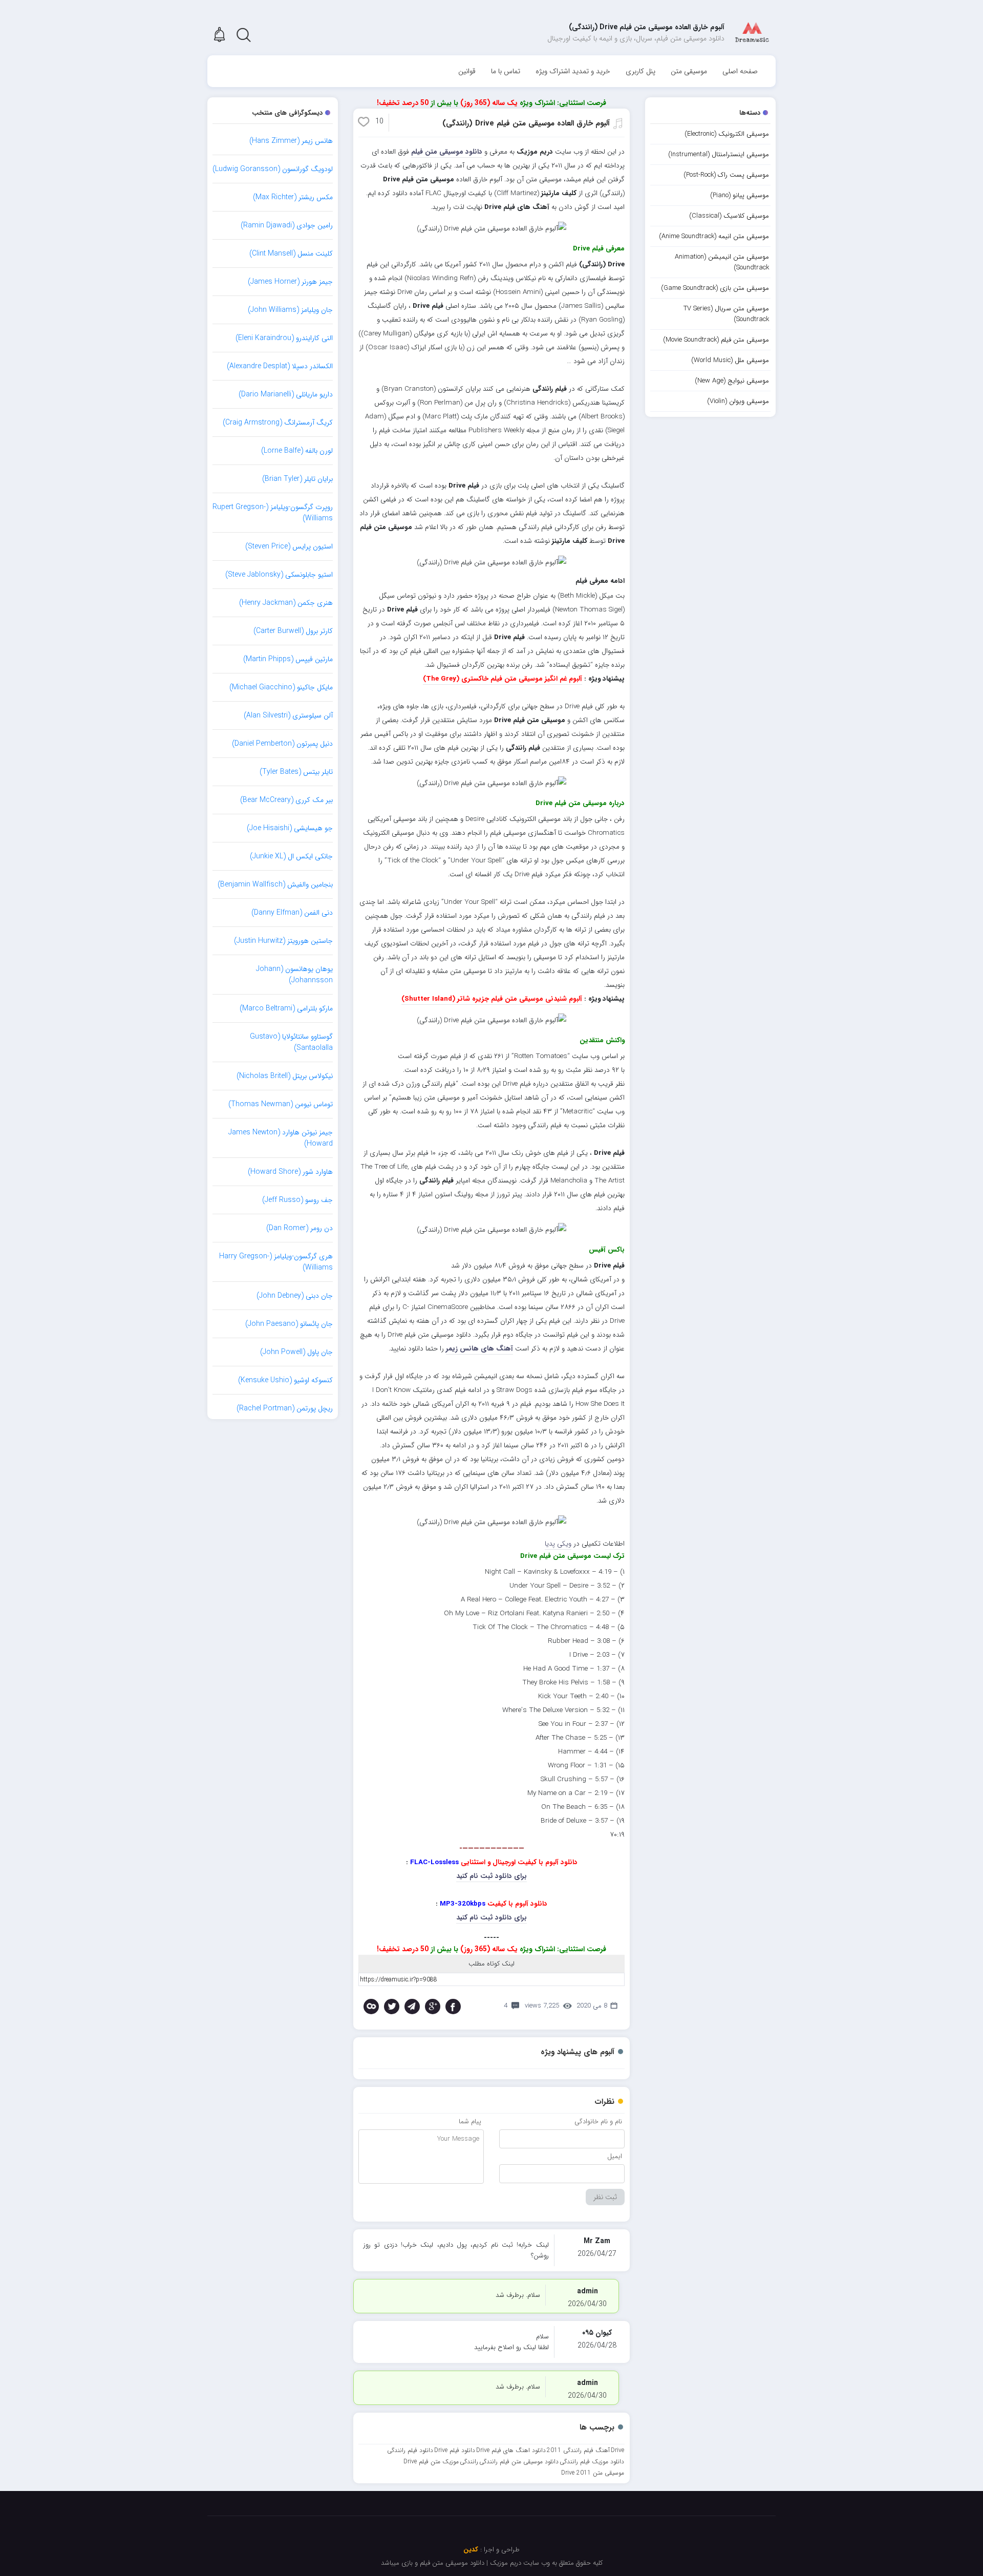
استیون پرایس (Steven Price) (289, 546)
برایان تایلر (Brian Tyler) (297, 479)
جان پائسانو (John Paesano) (289, 1324)
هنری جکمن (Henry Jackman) (286, 603)
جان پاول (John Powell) (296, 1352)
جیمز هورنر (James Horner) (290, 282)
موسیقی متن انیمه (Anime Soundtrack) (714, 236)
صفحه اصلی (740, 71)
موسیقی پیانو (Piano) (740, 195)
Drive (617, 2450)
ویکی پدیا (558, 1544)
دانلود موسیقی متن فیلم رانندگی (519, 2462)
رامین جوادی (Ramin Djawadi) (287, 225)
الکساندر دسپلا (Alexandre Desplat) (280, 366)
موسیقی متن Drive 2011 (593, 2473)
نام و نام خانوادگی (598, 2121)
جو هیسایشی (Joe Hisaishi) (290, 828)
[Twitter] (392, 2007)
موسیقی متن (689, 71)
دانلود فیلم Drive (455, 2450)
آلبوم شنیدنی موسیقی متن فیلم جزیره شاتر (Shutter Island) (492, 999)
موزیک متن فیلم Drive (431, 2462)
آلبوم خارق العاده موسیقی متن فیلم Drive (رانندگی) (526, 123)
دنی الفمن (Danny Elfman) (292, 913)
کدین (471, 2550)
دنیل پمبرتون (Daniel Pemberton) (282, 744)
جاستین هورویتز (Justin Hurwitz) (283, 941)
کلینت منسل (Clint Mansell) (291, 254)
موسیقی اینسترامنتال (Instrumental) (719, 154)
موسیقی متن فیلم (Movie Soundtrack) (716, 340)
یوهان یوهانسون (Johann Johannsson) (294, 975)
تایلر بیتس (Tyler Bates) (296, 772)
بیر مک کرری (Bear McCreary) (286, 800)
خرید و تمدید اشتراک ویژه (573, 71)
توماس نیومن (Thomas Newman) (281, 1104)
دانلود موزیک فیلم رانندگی (592, 2462)
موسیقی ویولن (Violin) (738, 401)
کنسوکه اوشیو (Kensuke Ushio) (285, 1380)
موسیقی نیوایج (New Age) (732, 381)
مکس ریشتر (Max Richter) (293, 197)
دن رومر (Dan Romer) (300, 1228)
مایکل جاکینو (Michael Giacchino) (281, 687)
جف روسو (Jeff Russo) (297, 1200)
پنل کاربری (640, 71)
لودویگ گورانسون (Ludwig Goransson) (273, 169)
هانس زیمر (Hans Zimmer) (291, 141)
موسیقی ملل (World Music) (730, 360)
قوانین (467, 71)
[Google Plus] (433, 2007)
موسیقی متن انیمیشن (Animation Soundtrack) (722, 262)
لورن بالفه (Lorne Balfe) (297, 451)
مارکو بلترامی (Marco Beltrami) (286, 1008)
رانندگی (469, 2462)
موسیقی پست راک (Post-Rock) (726, 175)
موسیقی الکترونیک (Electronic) (727, 134)
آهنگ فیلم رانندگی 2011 (578, 2450)
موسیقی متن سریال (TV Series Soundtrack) (726, 314)
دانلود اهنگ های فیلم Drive (511, 2450)
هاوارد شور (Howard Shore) (290, 1172)
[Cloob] (371, 2007)
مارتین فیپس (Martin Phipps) (288, 659)
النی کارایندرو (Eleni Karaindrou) (284, 338)
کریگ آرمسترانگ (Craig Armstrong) (278, 423)
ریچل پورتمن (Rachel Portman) (285, 1408)
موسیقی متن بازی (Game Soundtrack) (715, 288)
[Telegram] (412, 2007)
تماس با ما (506, 71)
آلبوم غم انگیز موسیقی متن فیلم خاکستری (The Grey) (503, 679)
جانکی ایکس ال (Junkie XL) (291, 856)
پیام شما (470, 2121)
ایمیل (615, 2156)
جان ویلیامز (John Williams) (290, 310)
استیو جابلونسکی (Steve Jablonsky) (279, 575)
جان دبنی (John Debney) (295, 1296)
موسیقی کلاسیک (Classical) (729, 216)
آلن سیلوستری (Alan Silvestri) (288, 715)
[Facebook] (453, 2007)
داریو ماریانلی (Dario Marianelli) (286, 394)
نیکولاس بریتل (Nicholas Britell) (285, 1076)
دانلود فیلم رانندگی (410, 2450)
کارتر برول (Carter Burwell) (293, 631)
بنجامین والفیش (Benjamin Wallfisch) (275, 884)
